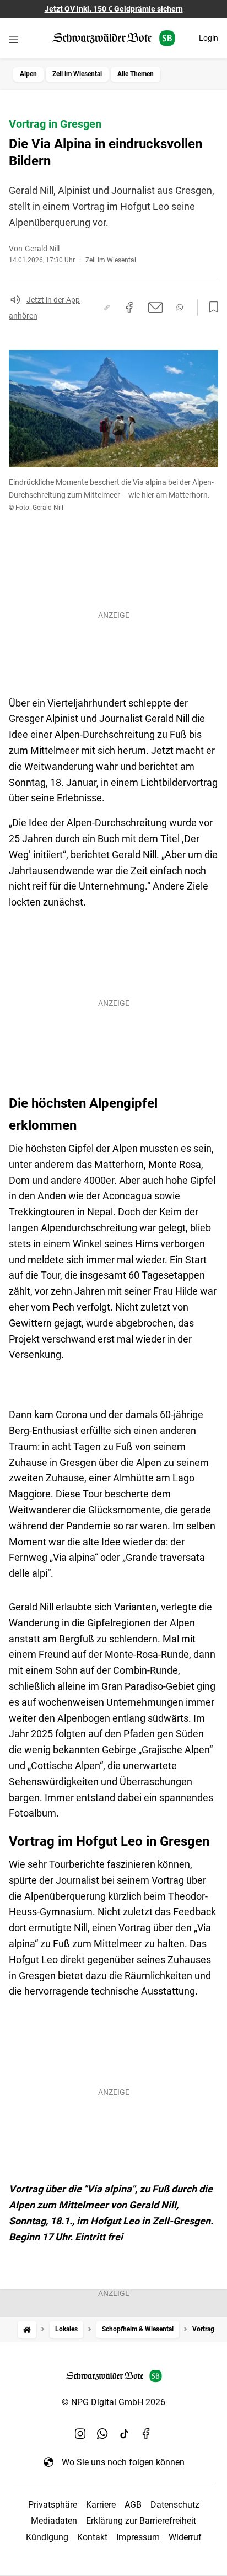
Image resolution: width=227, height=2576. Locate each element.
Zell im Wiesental (77, 74)
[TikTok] (125, 2433)
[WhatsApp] (102, 2433)
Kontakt (92, 2537)
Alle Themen (136, 74)
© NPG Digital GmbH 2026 (113, 2402)
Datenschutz (175, 2505)
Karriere (101, 2505)
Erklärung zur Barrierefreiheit (141, 2521)
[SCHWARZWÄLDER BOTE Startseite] (114, 38)
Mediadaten (54, 2521)
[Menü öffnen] (13, 39)
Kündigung (47, 2537)
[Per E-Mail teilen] (156, 308)
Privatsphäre (53, 2505)
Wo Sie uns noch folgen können (123, 2462)
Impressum (138, 2537)
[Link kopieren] (107, 308)
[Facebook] (147, 2433)
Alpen (28, 74)
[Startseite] (27, 2329)
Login (209, 38)
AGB (133, 2505)
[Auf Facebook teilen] (129, 308)
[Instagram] (80, 2433)
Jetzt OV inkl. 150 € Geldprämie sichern (114, 9)
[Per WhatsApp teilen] (180, 307)
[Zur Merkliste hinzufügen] (210, 308)
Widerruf (185, 2537)
